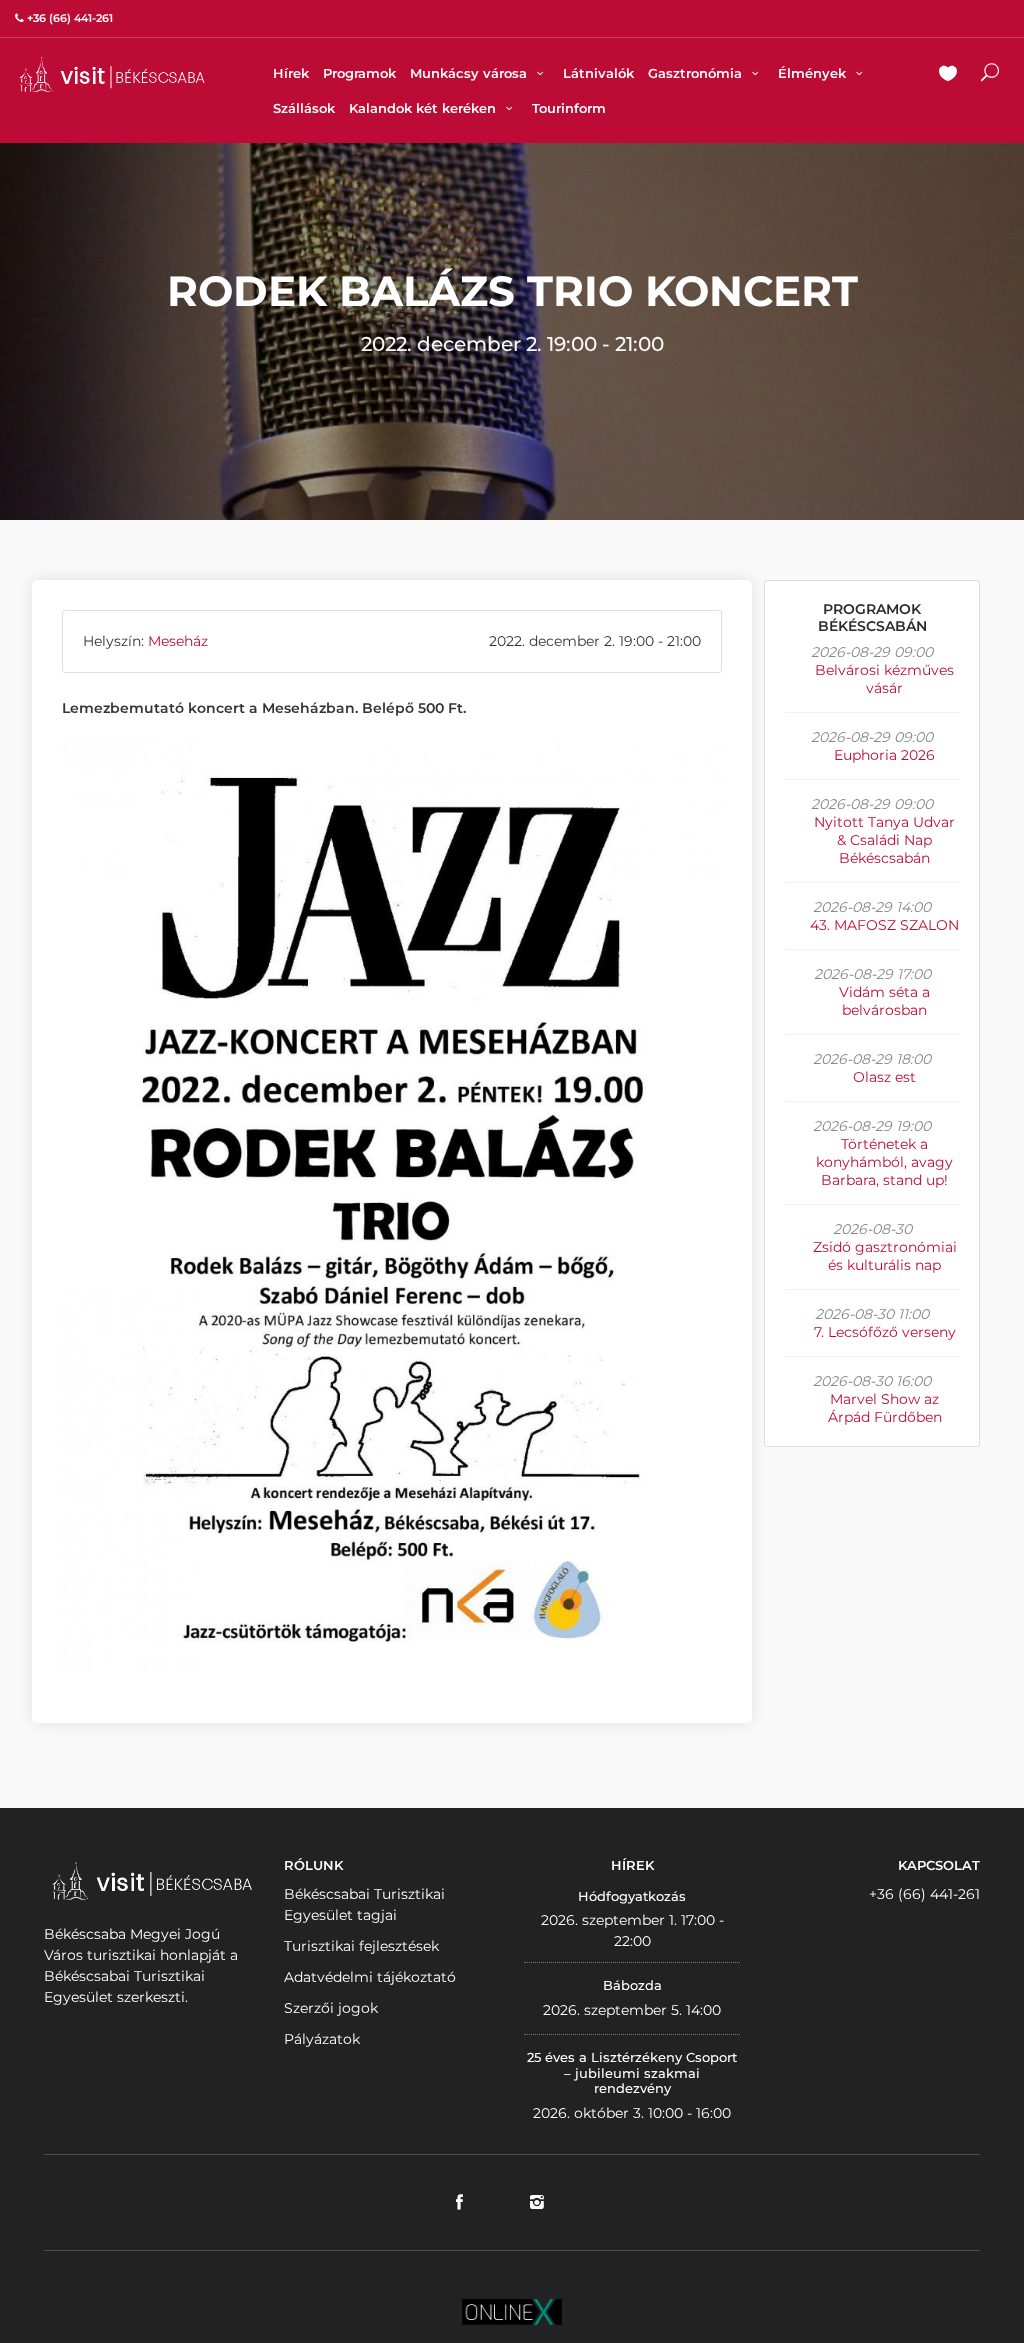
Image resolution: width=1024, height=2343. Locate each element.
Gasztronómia (697, 73)
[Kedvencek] (948, 75)
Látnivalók (598, 73)
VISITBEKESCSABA (112, 74)
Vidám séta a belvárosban (884, 1001)
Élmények (814, 73)
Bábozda (632, 1985)
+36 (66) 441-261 (924, 1894)
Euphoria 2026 (884, 755)
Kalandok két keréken (424, 108)
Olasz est (884, 1077)
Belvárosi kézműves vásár (884, 679)
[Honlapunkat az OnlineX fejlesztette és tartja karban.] (512, 2311)
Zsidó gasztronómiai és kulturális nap (885, 1256)
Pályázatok (322, 2039)
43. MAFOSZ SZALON (884, 925)
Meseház (178, 641)
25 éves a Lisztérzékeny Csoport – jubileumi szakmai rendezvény (632, 2072)
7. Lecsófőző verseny (885, 1332)
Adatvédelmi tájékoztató (370, 1977)
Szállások (304, 108)
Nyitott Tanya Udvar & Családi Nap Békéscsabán (884, 840)
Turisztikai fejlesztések (361, 1946)
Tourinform (569, 108)
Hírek (291, 73)
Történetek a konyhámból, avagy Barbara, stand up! (884, 1162)
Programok (359, 73)
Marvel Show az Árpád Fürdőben (885, 1408)
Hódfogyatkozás (632, 1896)
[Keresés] (990, 75)
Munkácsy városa (470, 73)
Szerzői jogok (331, 2008)
